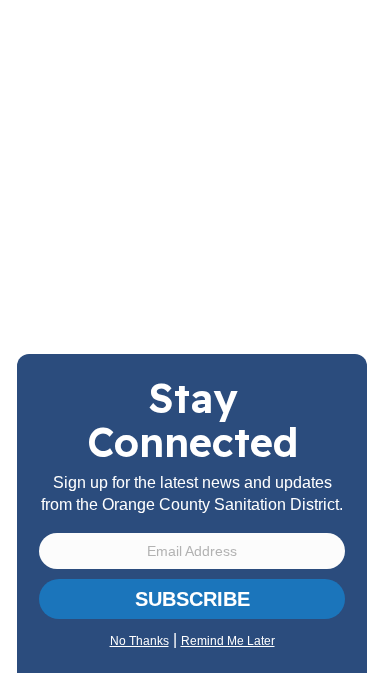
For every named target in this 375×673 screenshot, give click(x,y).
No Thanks (139, 641)
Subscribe (192, 599)
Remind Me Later (228, 641)
